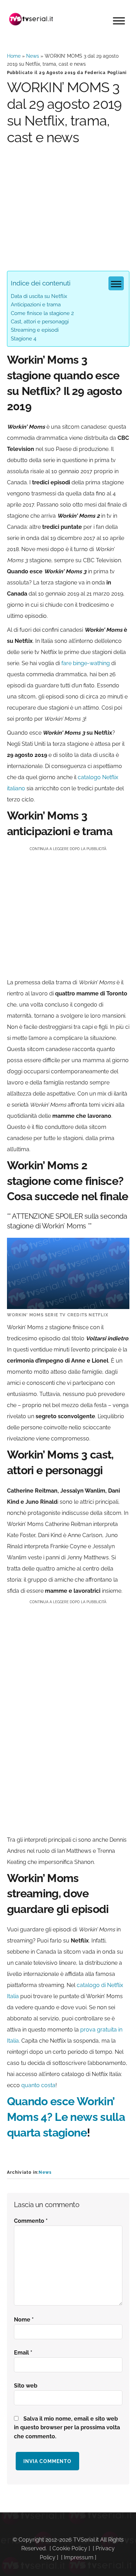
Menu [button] (119, 21)
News (33, 56)
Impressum (79, 2557)
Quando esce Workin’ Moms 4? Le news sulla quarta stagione (66, 2117)
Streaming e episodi (35, 330)
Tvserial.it (31, 19)
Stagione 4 (24, 339)
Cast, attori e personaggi (40, 322)
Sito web (26, 2386)
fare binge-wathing (86, 663)
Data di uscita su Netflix (39, 296)
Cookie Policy (70, 2548)
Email (23, 2353)
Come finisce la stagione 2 (42, 313)
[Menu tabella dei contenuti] (116, 283)
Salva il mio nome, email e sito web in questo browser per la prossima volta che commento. (67, 2428)
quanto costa (38, 2085)
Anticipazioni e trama (36, 305)
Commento (31, 2221)
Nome (24, 2320)
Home (14, 56)
